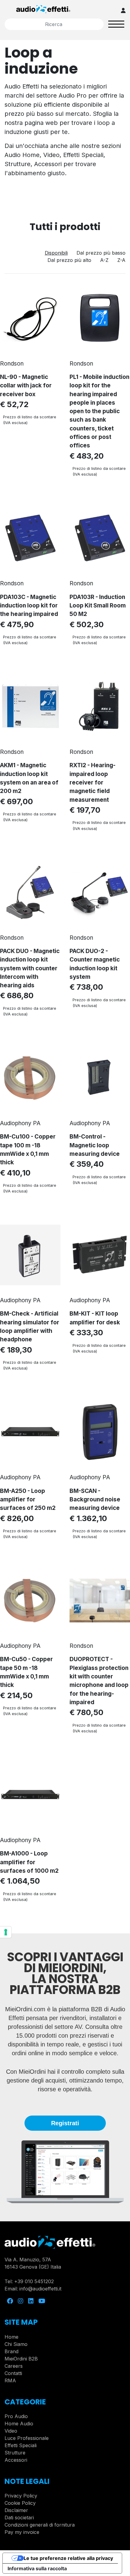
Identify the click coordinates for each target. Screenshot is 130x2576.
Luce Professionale (27, 2438)
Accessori (16, 2460)
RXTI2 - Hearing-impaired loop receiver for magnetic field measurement (93, 782)
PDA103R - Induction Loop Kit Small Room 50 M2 (98, 606)
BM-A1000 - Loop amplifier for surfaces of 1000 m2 (29, 1862)
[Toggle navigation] (116, 24)
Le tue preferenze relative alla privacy (68, 2558)
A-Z (104, 260)
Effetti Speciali (21, 2445)
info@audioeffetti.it (40, 2289)
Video (11, 2431)
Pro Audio (16, 2416)
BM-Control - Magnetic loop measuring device (95, 1145)
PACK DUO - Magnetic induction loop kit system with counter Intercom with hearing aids (30, 968)
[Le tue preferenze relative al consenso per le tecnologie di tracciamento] (6, 1932)
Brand (11, 2351)
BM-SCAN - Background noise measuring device (95, 1500)
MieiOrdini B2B (21, 2359)
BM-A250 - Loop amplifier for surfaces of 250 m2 (28, 1500)
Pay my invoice (22, 2532)
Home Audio (19, 2424)
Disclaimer (16, 2510)
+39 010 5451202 (34, 2281)
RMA (10, 2380)
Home (11, 2337)
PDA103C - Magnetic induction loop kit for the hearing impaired (29, 606)
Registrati (65, 2123)
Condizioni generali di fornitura (40, 2525)
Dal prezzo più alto (69, 260)
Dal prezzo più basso (101, 253)
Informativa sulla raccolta (37, 2568)
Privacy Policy (21, 2496)
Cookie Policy (20, 2503)
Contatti (13, 2373)
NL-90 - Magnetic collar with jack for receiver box (26, 386)
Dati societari (19, 2517)
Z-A (121, 260)
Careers (14, 2366)
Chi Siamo (16, 2344)
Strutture (15, 2453)
